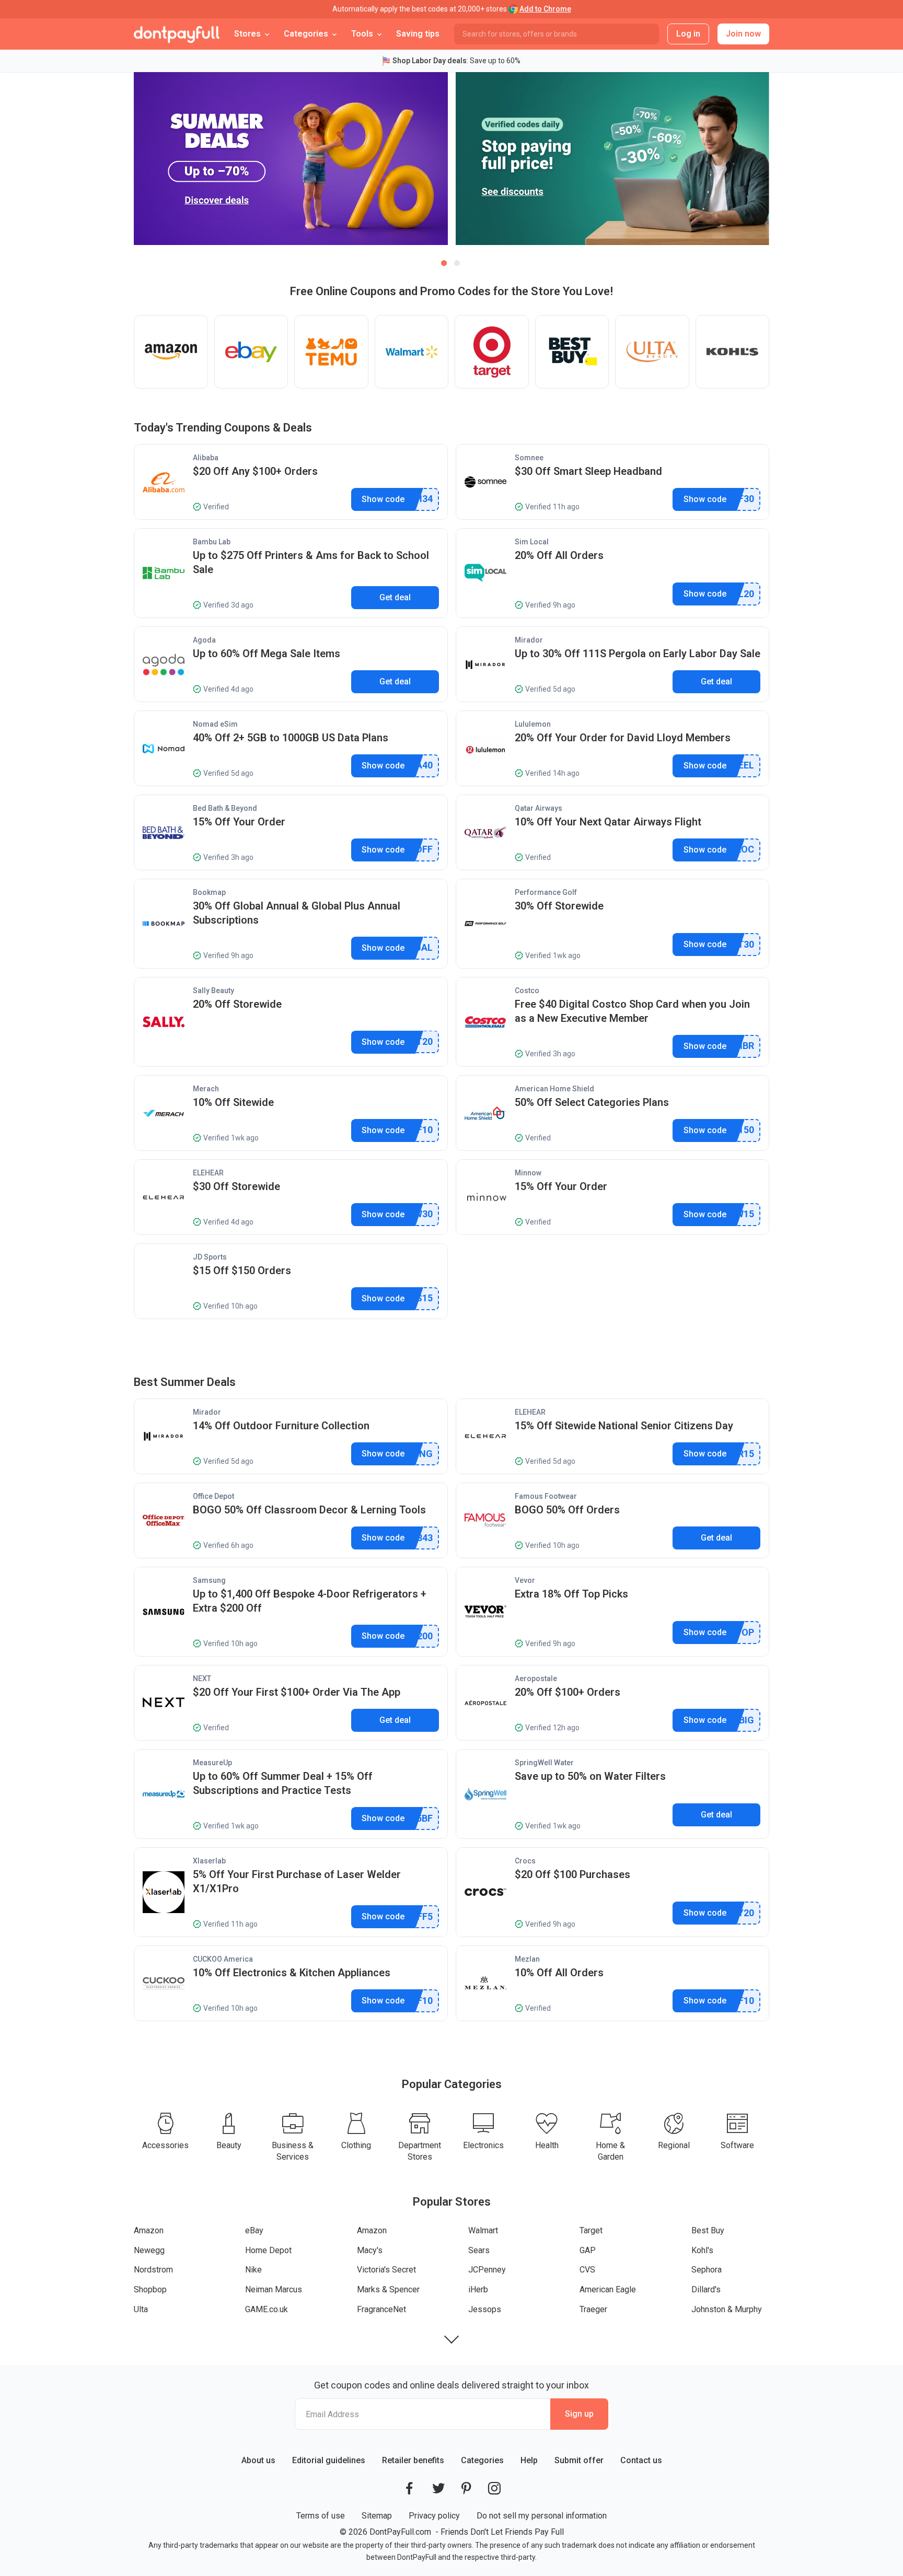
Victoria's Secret (386, 2270)
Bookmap (209, 892)
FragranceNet (381, 2309)
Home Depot (268, 2250)
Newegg (149, 2250)
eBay (254, 2230)
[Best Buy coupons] (572, 352)
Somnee (529, 458)
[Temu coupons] (331, 352)
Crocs (525, 1861)
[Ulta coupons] (652, 352)
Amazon (149, 2230)
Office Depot (213, 1496)
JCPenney (487, 2270)
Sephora (707, 2270)
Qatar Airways (539, 808)
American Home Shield (554, 1089)
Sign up (579, 2414)
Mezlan (527, 1959)
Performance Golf (546, 892)
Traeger (593, 2309)
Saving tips (418, 34)
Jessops (485, 2309)
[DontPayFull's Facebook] (409, 2488)
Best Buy (708, 2230)
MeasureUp (212, 1763)
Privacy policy (434, 2516)
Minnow (528, 1173)
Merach (206, 1089)
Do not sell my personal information (542, 2516)
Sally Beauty (213, 990)
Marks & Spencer (388, 2289)
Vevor (525, 1580)
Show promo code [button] (383, 499)
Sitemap (377, 2516)
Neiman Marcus (274, 2289)
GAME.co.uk (267, 2309)
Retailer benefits (413, 2460)
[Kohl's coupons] (733, 352)
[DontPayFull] (177, 34)
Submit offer (579, 2460)
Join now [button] (743, 34)
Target (591, 2230)
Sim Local (532, 542)
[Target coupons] (492, 352)
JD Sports (210, 1257)
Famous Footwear (546, 1496)
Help (529, 2460)
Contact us (641, 2460)
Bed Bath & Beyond (225, 808)
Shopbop (150, 2289)
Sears (479, 2250)
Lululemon (533, 724)
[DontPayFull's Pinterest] (466, 2488)
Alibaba (206, 458)
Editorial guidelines (329, 2460)
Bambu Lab (212, 542)
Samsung (209, 1580)
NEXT (202, 1679)
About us (258, 2460)
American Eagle (608, 2289)
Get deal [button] (395, 597)
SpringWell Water (544, 1763)
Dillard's (706, 2289)
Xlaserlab (209, 1861)
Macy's (370, 2250)
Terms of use (321, 2516)
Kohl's (702, 2250)
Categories (482, 2460)
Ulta (141, 2309)
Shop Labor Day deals (430, 61)
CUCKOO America (223, 1959)
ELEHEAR (208, 1173)
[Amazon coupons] (171, 352)
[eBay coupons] (251, 352)
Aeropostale (536, 1679)
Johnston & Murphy (727, 2309)
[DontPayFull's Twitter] (438, 2488)
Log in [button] (688, 34)
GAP (588, 2250)
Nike (253, 2270)
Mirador (529, 640)
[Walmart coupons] (412, 352)
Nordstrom (153, 2270)
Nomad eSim (215, 724)
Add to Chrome (545, 9)
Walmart (483, 2230)
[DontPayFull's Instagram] (494, 2488)
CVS (587, 2270)
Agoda (204, 640)
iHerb (478, 2289)
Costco (527, 990)
